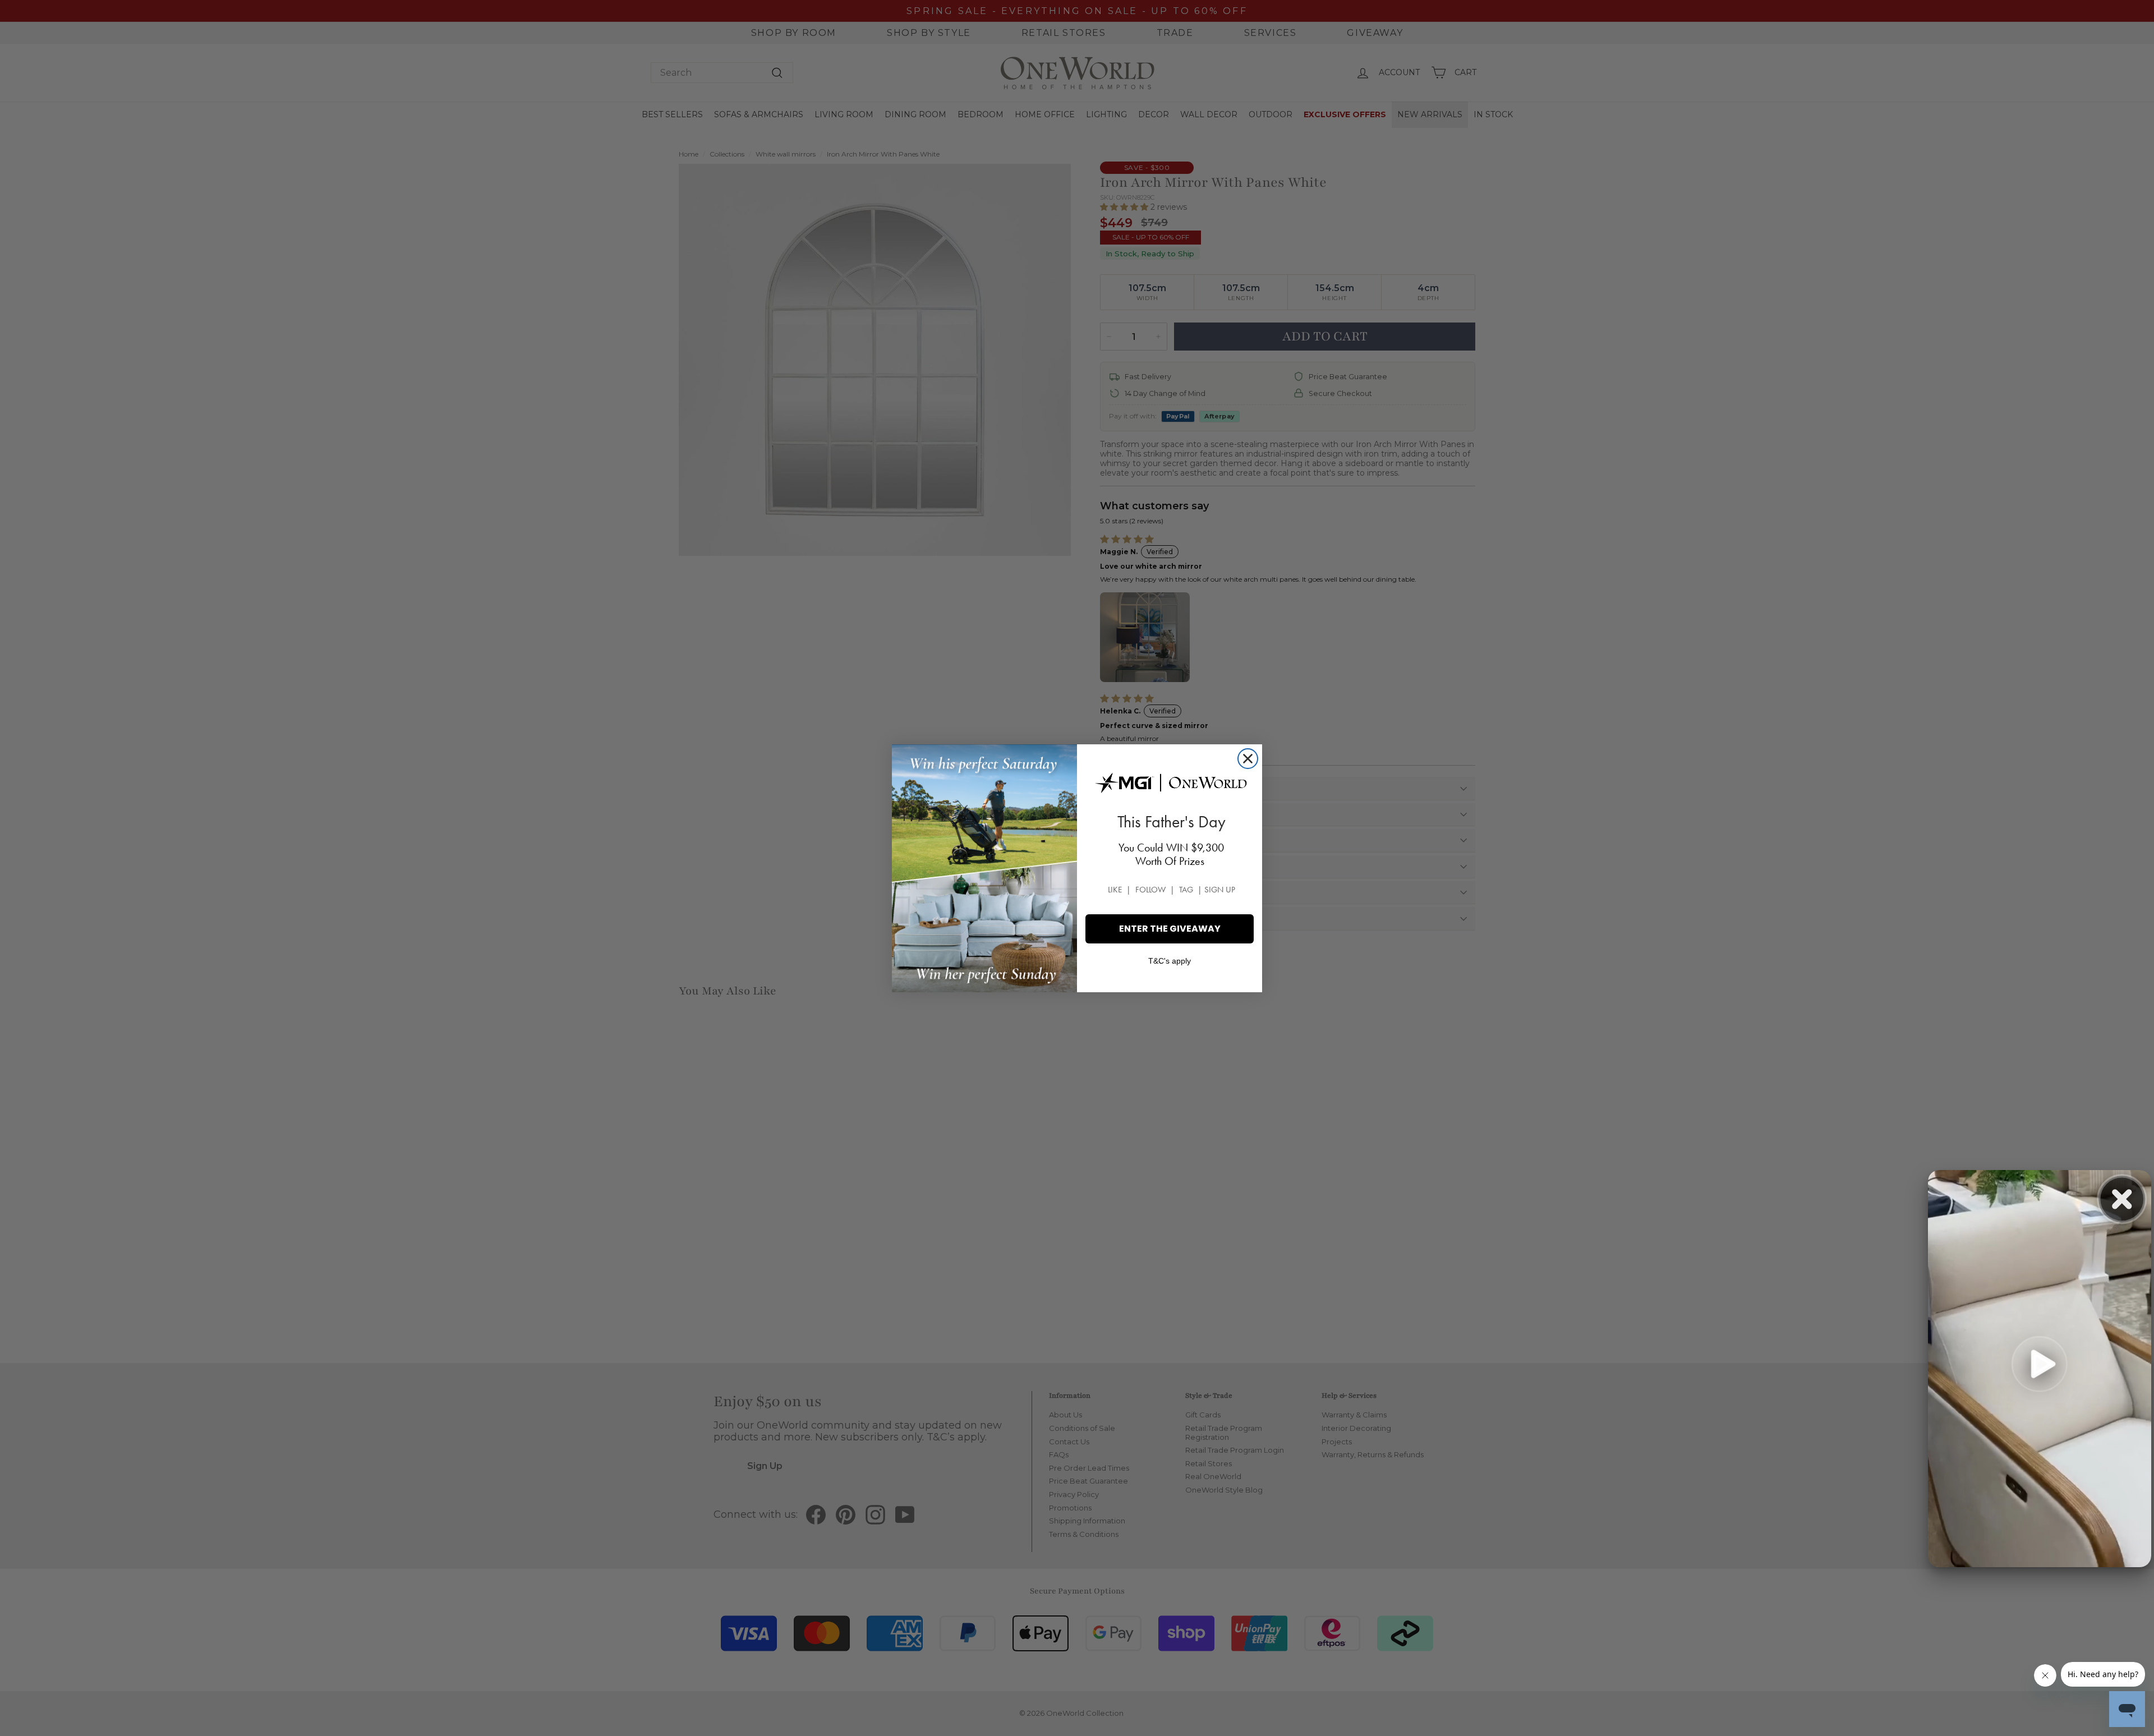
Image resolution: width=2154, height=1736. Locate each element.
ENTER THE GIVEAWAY (1170, 929)
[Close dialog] (1248, 759)
